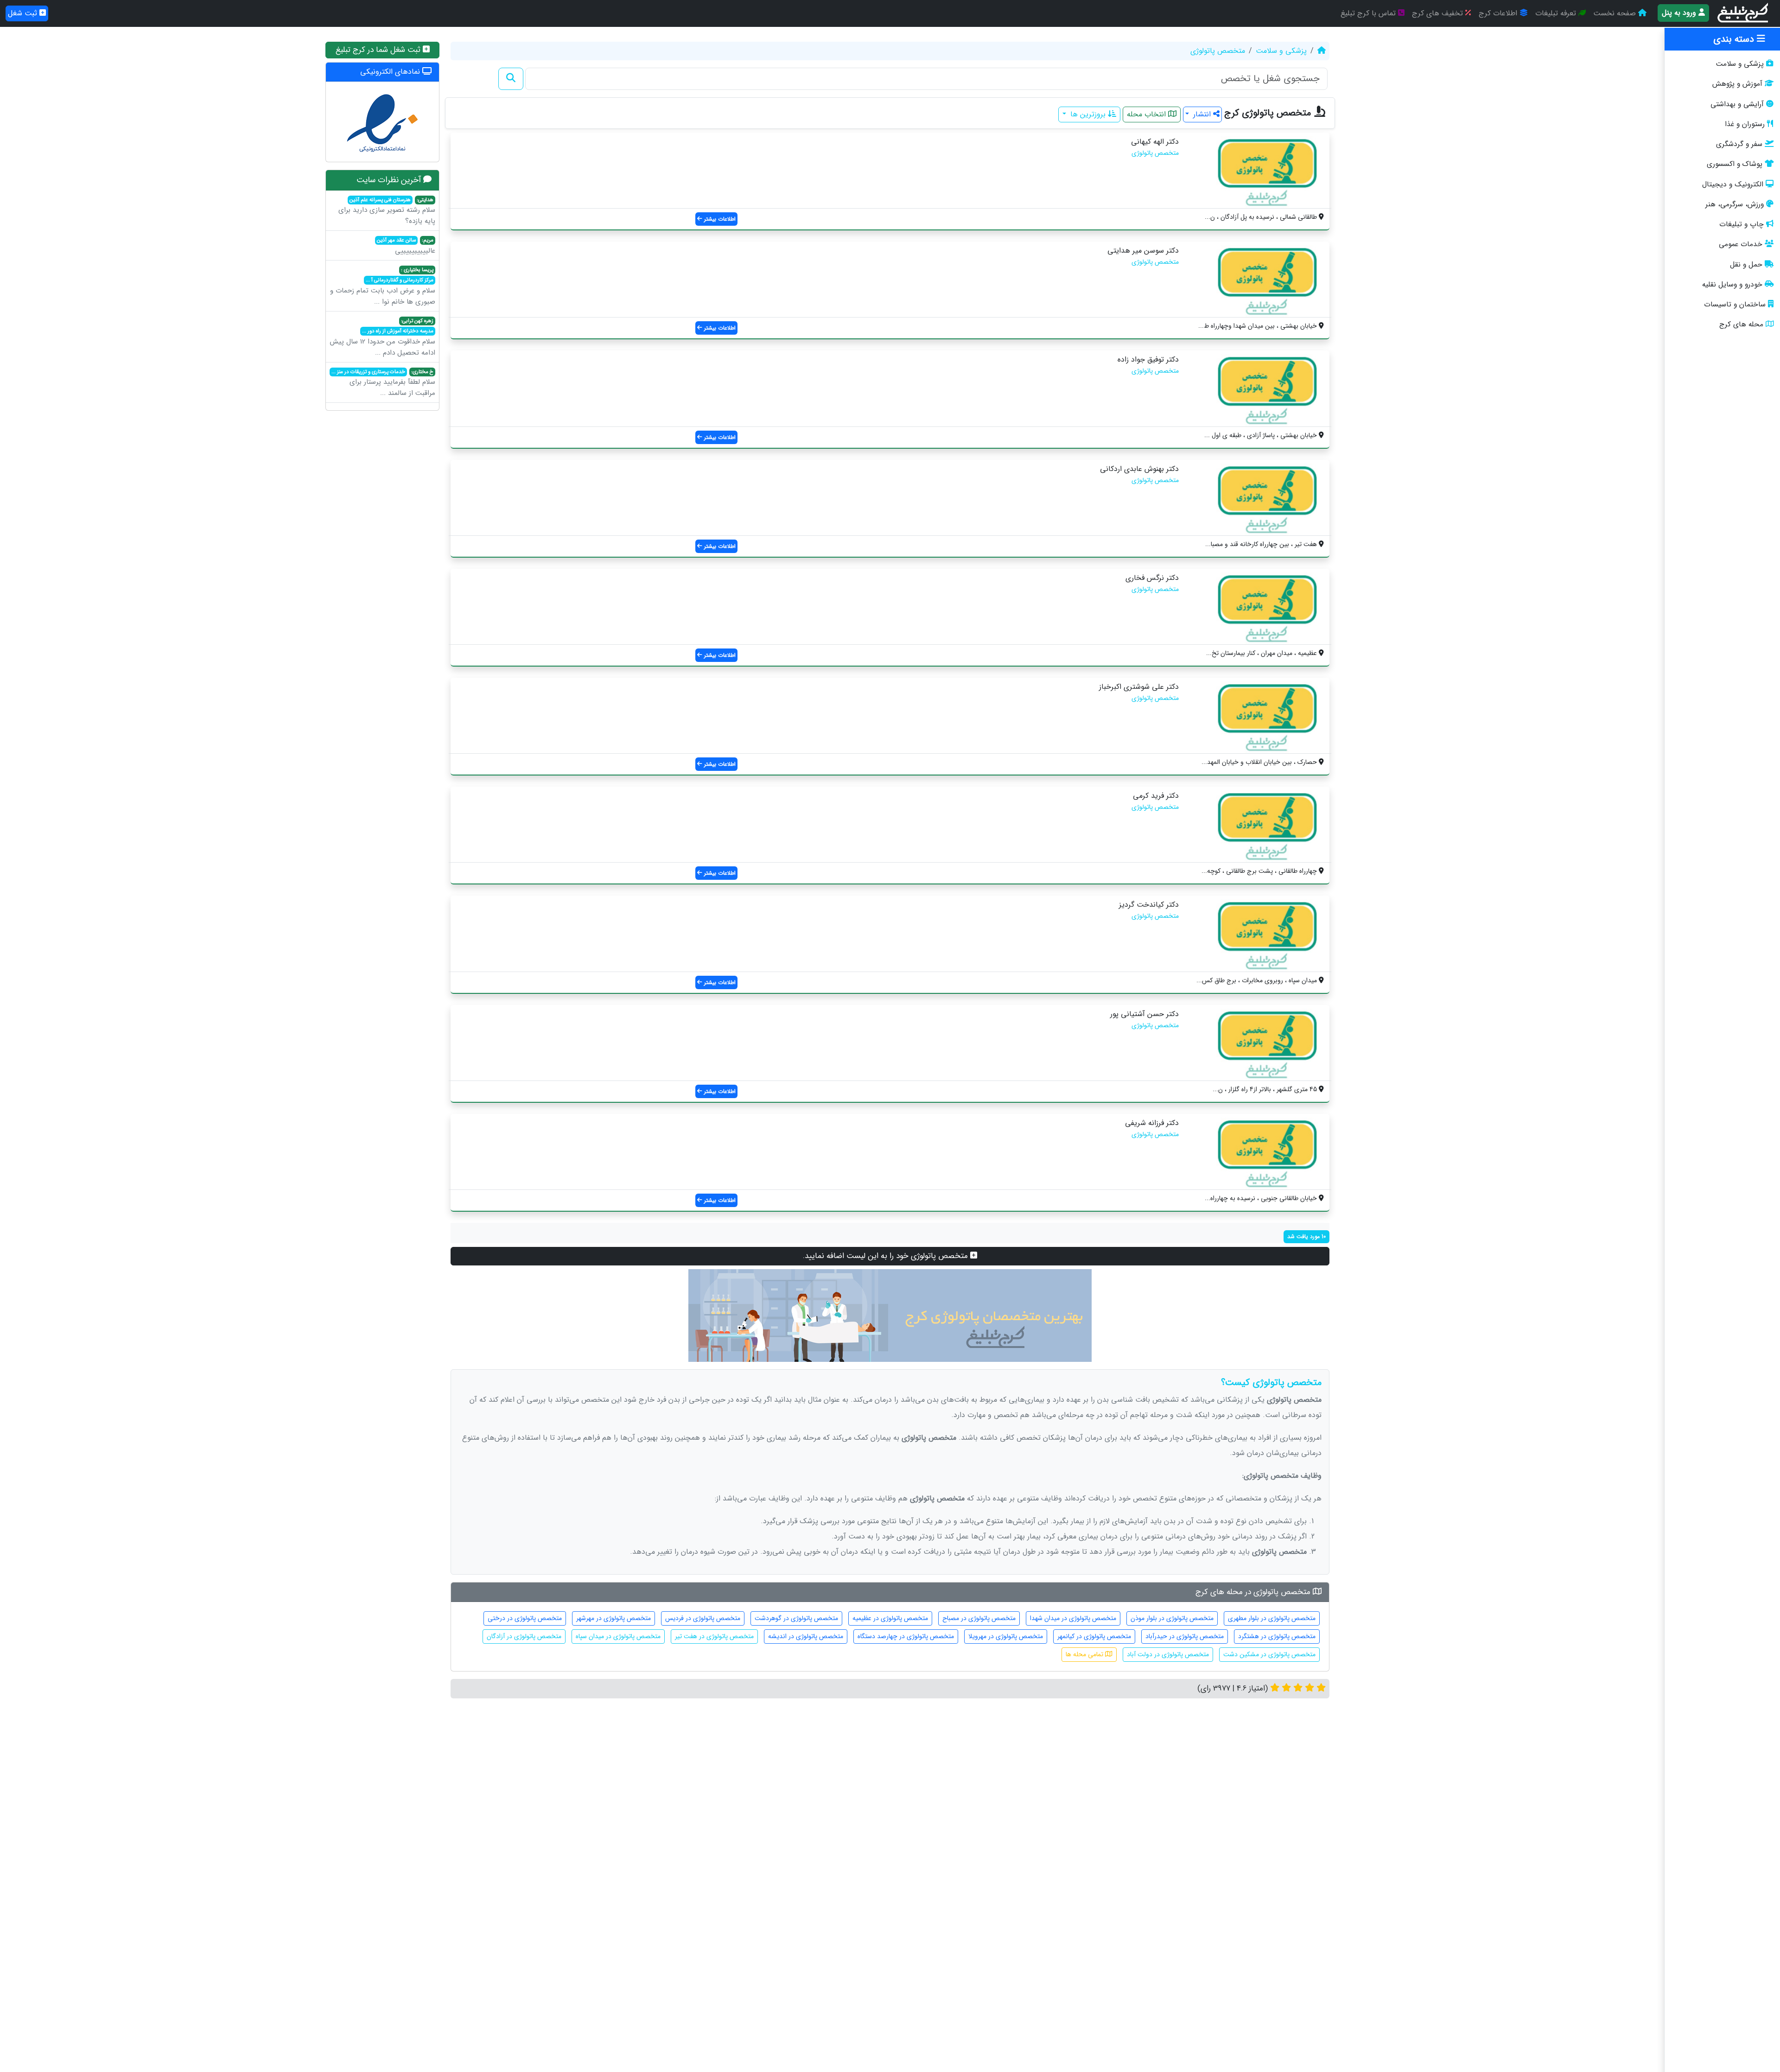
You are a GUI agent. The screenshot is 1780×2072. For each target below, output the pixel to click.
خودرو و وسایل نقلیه (1732, 285)
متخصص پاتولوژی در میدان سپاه (618, 1636)
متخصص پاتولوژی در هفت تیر (714, 1636)
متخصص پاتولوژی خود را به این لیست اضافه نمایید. (887, 1256)
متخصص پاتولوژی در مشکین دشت (1269, 1654)
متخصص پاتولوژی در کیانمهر (1094, 1636)
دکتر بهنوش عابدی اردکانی (1139, 469)
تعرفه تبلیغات (1557, 13)
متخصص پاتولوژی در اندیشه (806, 1636)
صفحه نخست (1616, 13)
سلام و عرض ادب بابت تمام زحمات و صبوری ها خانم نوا (383, 286)
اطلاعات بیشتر (719, 219)
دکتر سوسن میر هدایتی (1143, 251)
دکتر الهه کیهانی (1155, 142)
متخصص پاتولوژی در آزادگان (524, 1636)
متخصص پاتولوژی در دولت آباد (1168, 1654)
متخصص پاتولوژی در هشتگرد (1277, 1636)
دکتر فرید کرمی (1156, 796)
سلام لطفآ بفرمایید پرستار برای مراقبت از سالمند (383, 383)
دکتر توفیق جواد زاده (1148, 359)
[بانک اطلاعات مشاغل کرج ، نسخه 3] (1744, 13)
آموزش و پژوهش (1737, 84)
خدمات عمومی (1741, 244)
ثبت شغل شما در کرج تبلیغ (379, 50)
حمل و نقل (1746, 265)
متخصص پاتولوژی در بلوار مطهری (1272, 1618)
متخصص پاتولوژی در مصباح (979, 1618)
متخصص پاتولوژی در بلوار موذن (1172, 1618)
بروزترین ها (1088, 114)
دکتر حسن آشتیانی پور (1144, 1014)
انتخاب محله (1147, 114)
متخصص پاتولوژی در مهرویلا (1006, 1636)
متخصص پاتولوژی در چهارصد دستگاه (906, 1636)
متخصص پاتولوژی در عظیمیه (890, 1618)
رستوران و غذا (1745, 124)
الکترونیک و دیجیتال (1733, 184)
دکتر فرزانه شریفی (1152, 1123)
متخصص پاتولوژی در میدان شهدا (1073, 1618)
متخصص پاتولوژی (1218, 51)
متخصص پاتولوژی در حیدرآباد (1185, 1636)
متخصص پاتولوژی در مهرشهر (613, 1618)
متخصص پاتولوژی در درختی (525, 1618)
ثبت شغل (24, 13)
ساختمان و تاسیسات (1735, 305)
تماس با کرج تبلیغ (1369, 13)
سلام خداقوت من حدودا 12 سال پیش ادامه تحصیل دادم (382, 337)
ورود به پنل (1680, 13)
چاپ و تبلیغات (1742, 224)
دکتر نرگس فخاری (1152, 578)
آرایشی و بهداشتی (1737, 104)
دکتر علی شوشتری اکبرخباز (1139, 687)
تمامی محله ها (1085, 1654)
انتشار (1202, 114)
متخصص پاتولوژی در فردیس (703, 1618)
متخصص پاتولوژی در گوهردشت (796, 1618)
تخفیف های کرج (1439, 13)
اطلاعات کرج (1499, 13)
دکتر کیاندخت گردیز (1149, 905)
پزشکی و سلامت (1740, 64)
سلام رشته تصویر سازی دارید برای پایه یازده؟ (387, 211)
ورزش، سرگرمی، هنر (1735, 204)
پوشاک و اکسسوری (1735, 164)
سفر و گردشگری (1739, 144)
